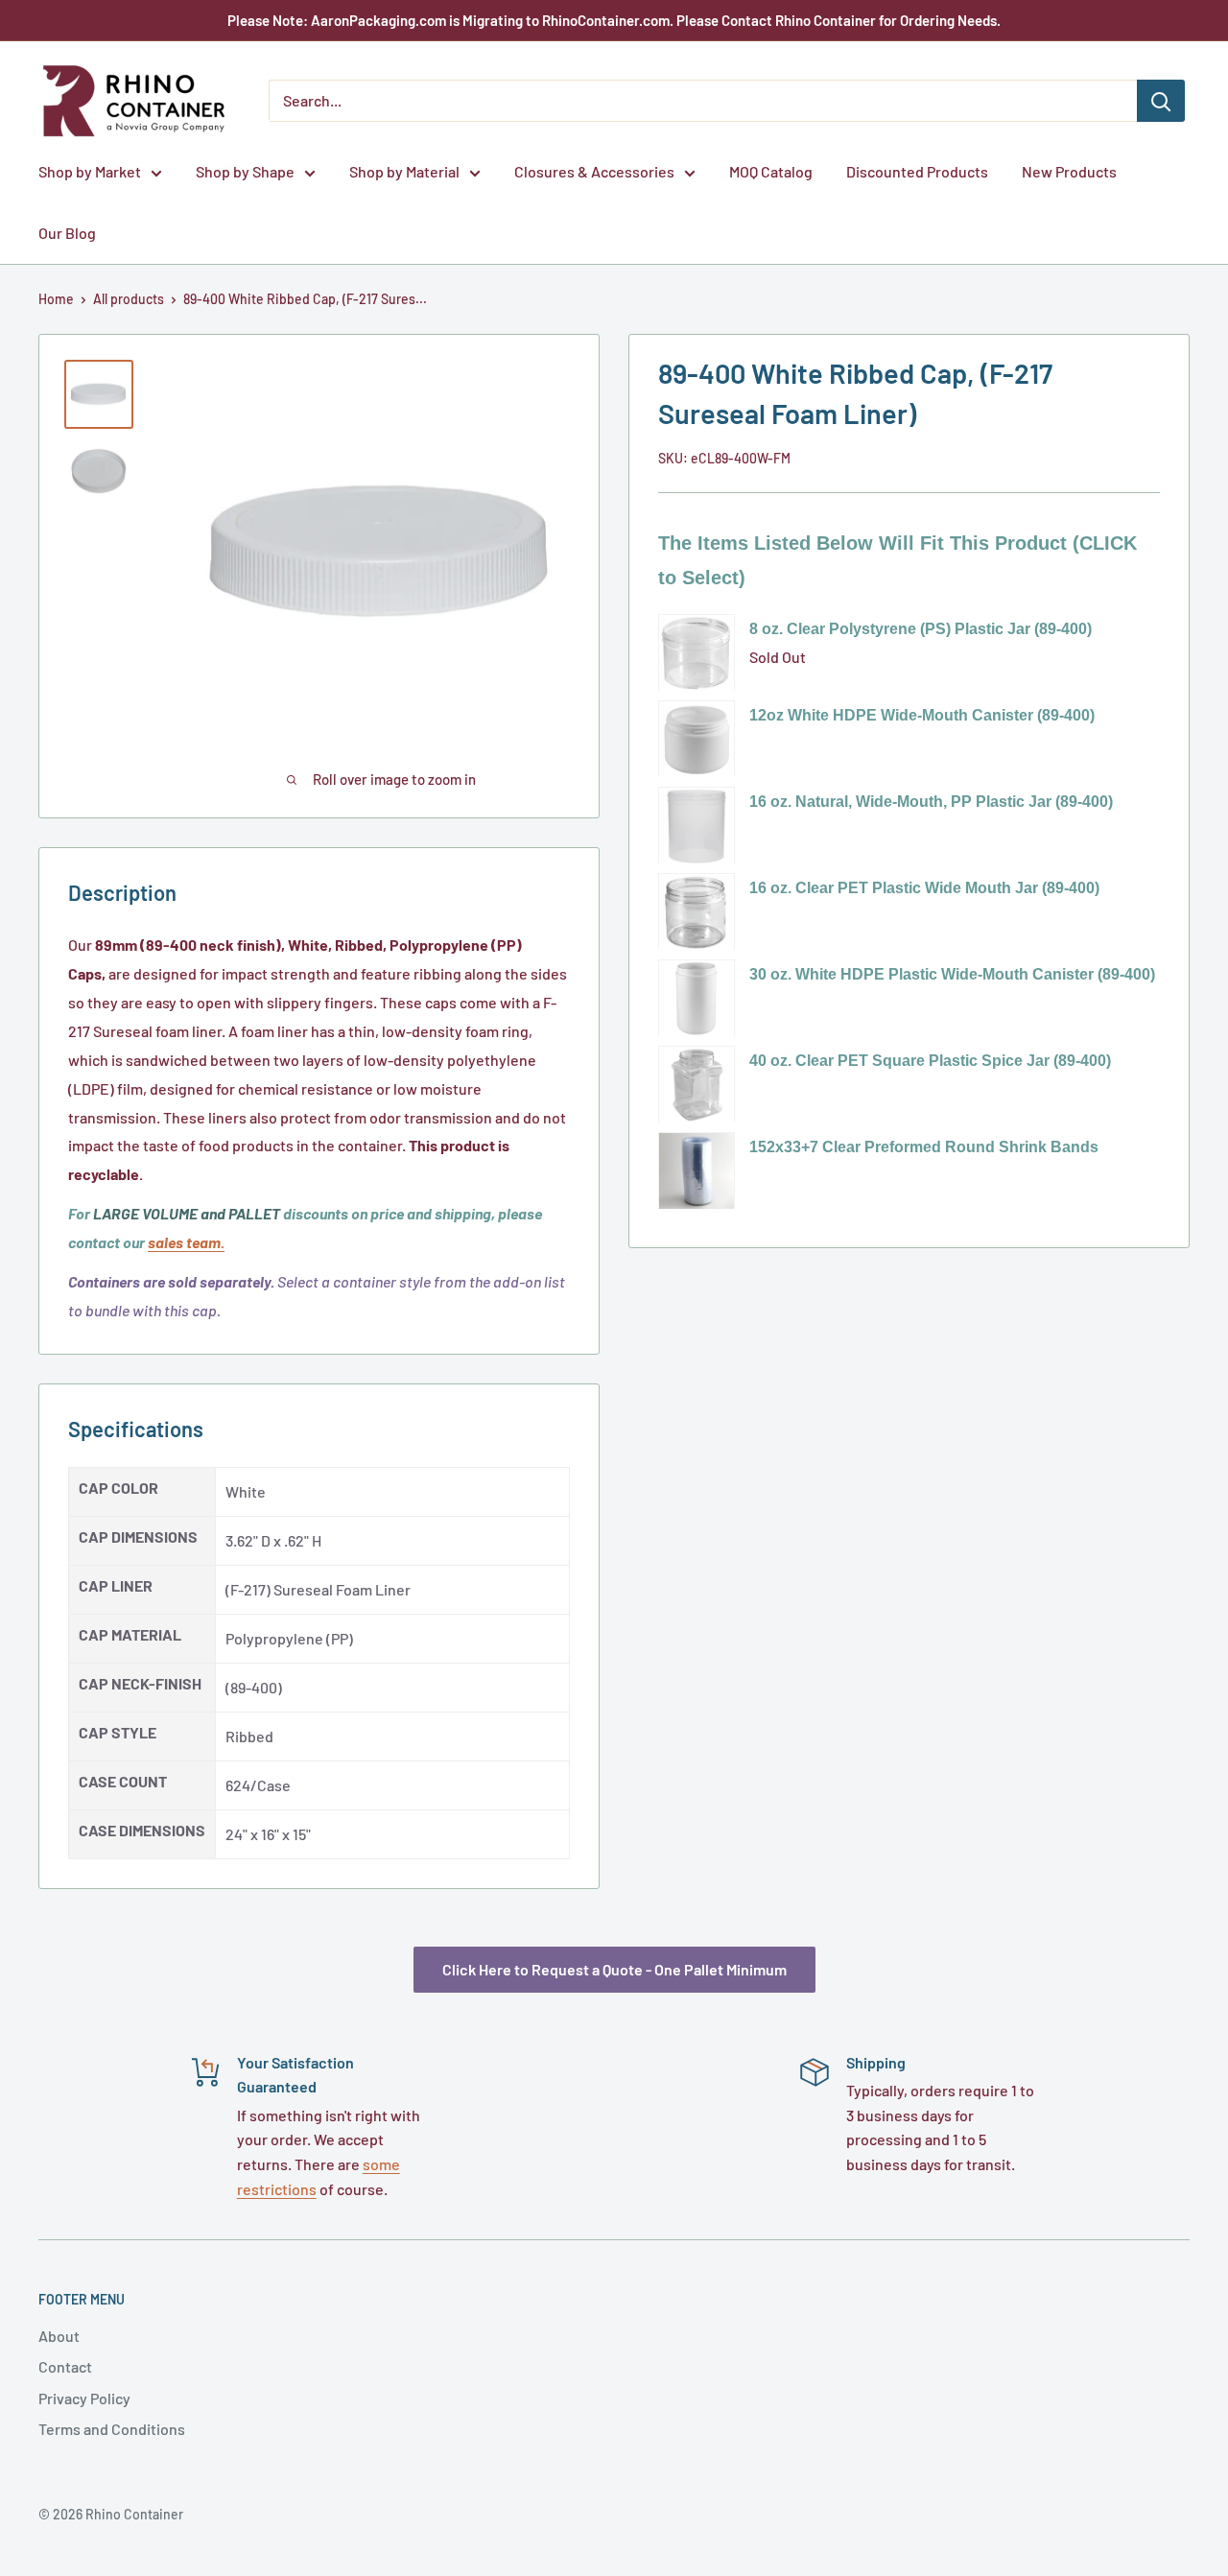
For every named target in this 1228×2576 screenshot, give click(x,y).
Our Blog (67, 233)
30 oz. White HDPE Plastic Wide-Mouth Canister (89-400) (952, 974)
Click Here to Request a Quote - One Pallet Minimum (614, 1969)
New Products (1069, 171)
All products (129, 299)
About (59, 2336)
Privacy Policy (84, 2398)
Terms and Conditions (112, 2429)
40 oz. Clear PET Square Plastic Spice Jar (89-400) (930, 1061)
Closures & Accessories (594, 171)
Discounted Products (917, 171)
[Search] (1161, 101)
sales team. (186, 1242)
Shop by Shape (245, 171)
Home (56, 299)
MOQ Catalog (771, 171)
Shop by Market (90, 171)
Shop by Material (404, 171)
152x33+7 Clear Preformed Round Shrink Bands (924, 1147)
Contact (65, 2366)
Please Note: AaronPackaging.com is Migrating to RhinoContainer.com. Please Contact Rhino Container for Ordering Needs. (614, 20)
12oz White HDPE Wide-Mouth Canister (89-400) (922, 715)
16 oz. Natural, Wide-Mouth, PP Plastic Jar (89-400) (931, 802)
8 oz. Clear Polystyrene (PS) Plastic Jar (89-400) (921, 629)
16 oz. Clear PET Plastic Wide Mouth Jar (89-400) (924, 888)
